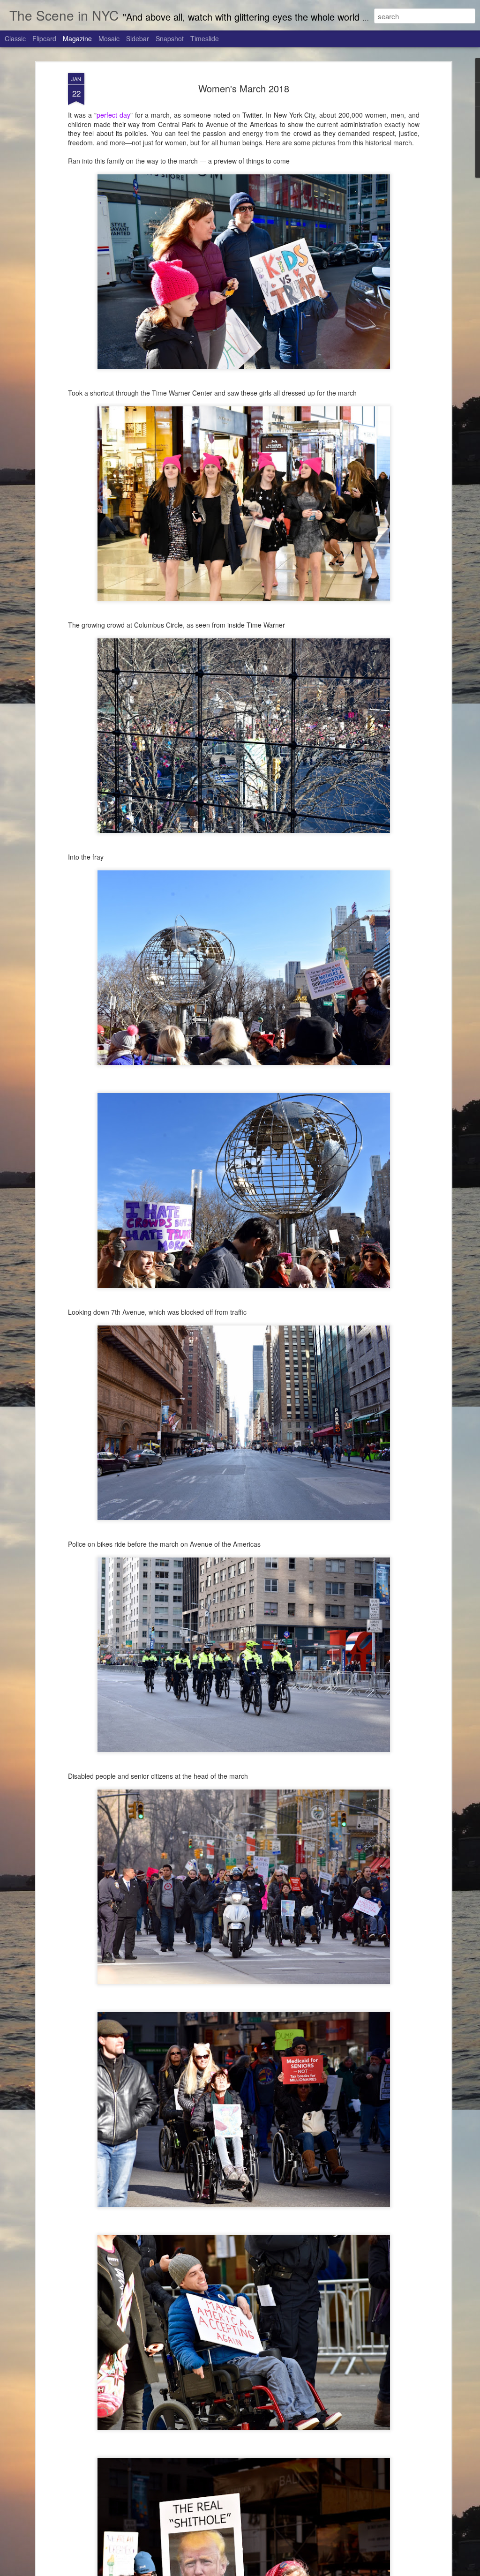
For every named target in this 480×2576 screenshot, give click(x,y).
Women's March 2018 (244, 88)
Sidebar (138, 38)
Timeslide (205, 38)
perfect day (113, 115)
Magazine (77, 38)
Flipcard (44, 38)
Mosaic (109, 38)
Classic (15, 38)
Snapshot (170, 38)
